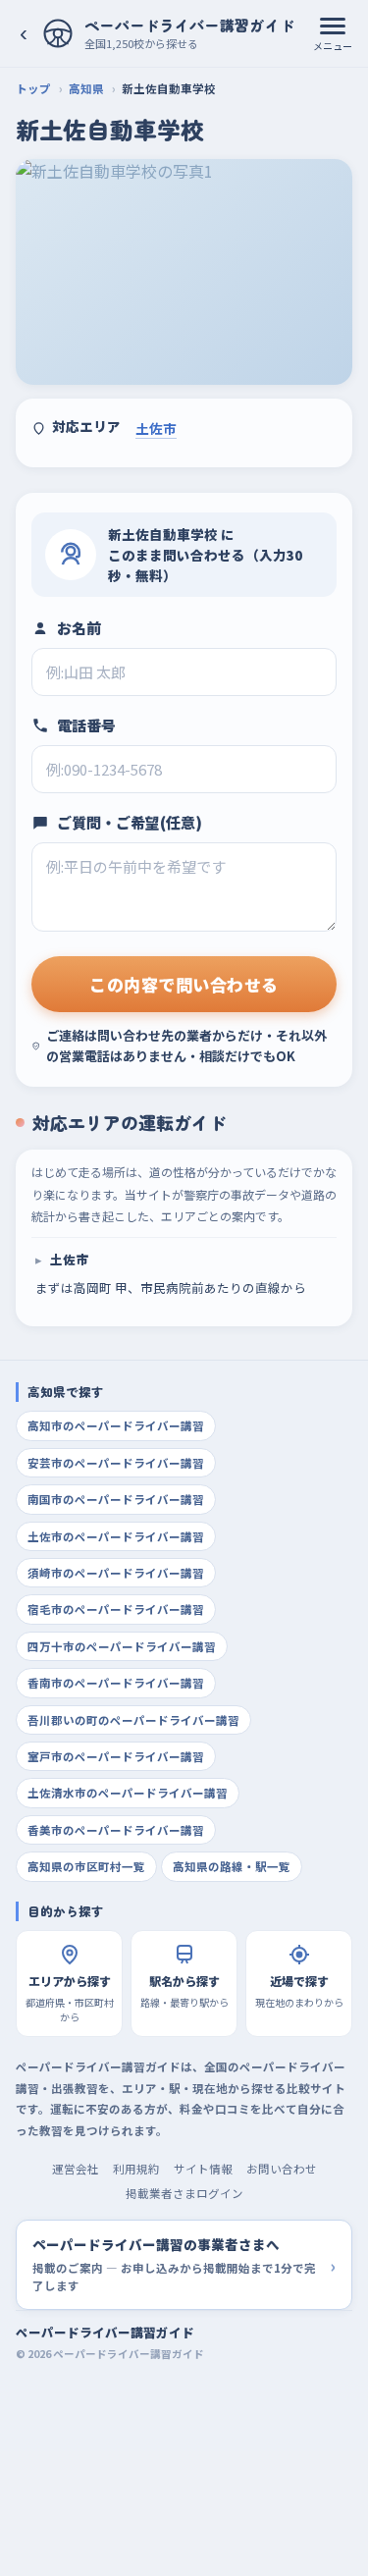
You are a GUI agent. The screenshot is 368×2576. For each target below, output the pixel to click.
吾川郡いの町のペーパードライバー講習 (133, 1720)
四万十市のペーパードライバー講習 (122, 1646)
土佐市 (156, 428)
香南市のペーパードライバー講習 (116, 1683)
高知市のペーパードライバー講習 (116, 1425)
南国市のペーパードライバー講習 (116, 1499)
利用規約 (136, 2169)
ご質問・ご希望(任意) (130, 822)
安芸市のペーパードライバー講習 (116, 1463)
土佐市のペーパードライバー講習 (116, 1536)
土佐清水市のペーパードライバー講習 (128, 1793)
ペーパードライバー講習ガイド (105, 2332)
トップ (33, 88)
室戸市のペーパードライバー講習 (116, 1756)
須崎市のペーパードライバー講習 (116, 1573)
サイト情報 (203, 2169)
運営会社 (76, 2169)
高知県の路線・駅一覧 (232, 1866)
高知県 (86, 88)
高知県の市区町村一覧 (86, 1866)
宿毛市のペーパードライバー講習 (116, 1609)
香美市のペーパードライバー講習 (116, 1830)
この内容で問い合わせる (184, 984)
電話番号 (86, 725)
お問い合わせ (282, 2169)
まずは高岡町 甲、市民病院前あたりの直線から (171, 1273)
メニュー (333, 46)
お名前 (79, 628)
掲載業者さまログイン (184, 2193)
